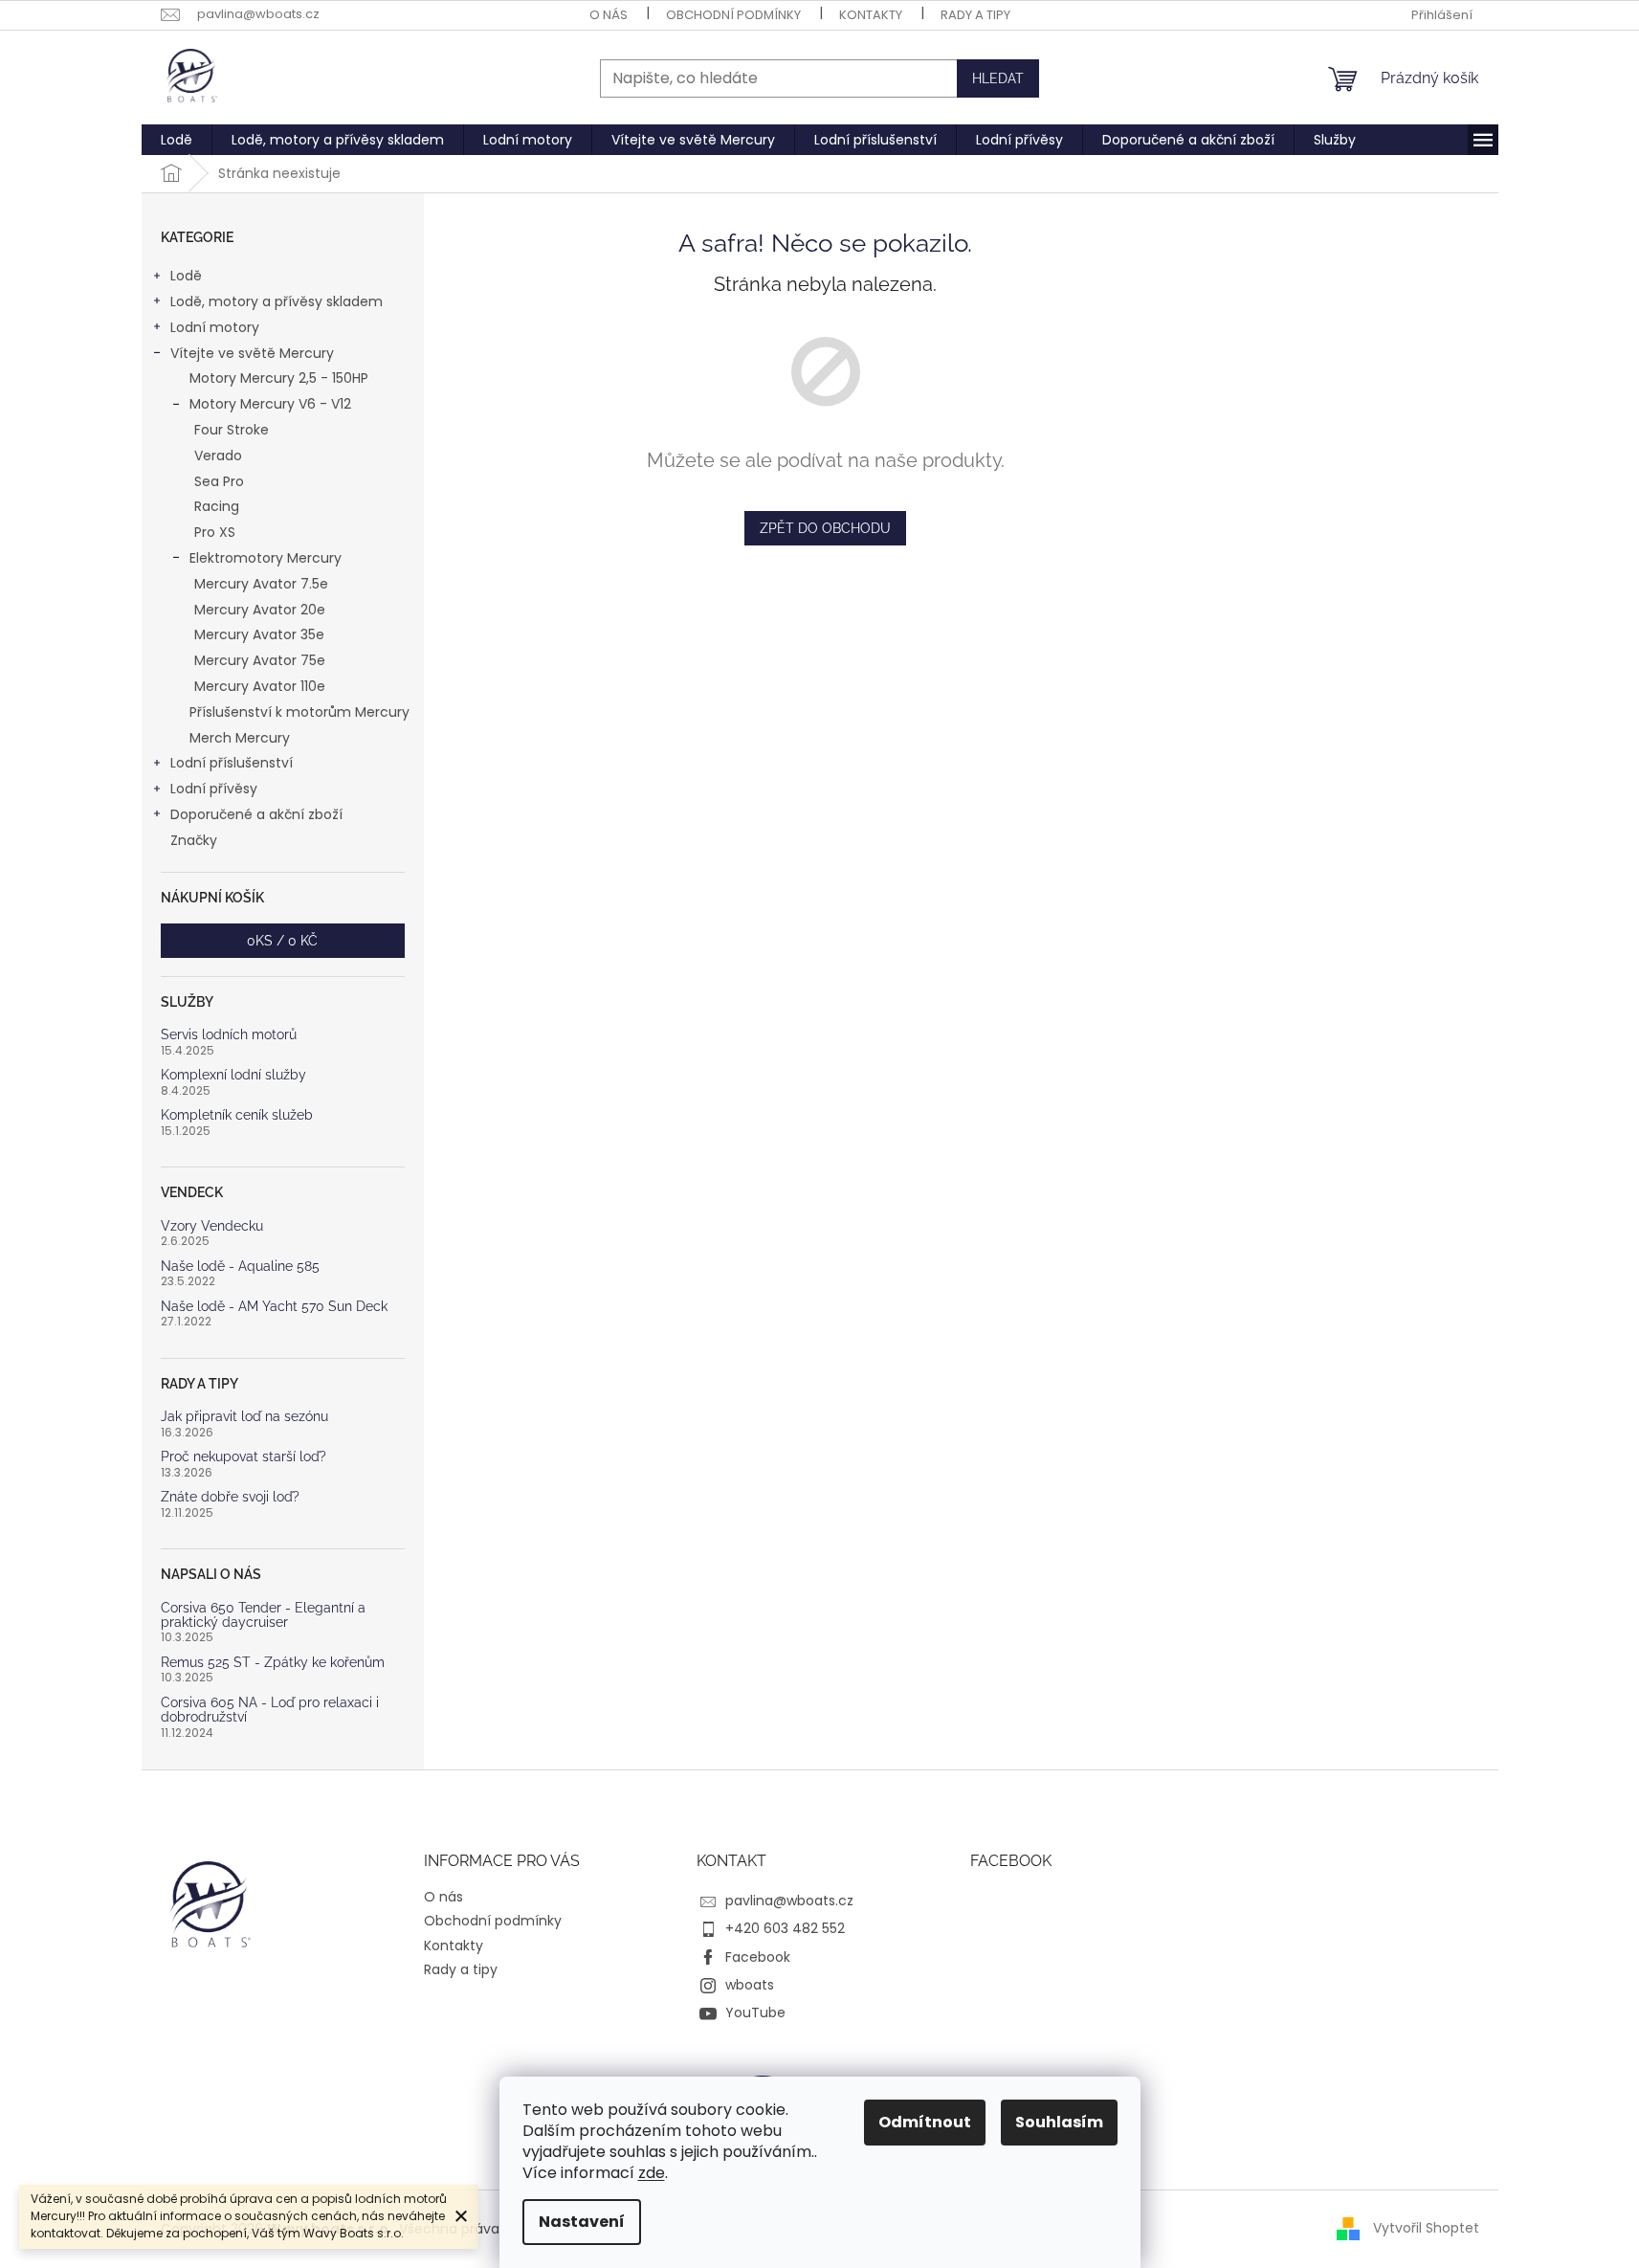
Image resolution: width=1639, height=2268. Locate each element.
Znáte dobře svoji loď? (230, 1497)
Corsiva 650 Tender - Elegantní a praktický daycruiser (263, 1615)
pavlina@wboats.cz (789, 1901)
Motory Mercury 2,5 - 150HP (279, 378)
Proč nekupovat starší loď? (244, 1457)
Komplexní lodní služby (233, 1075)
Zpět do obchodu (825, 528)
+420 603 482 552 (785, 1928)
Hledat (998, 78)
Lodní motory (215, 327)
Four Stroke (232, 430)
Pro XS (215, 532)
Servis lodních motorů (229, 1035)
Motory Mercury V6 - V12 (270, 404)
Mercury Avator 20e (260, 610)
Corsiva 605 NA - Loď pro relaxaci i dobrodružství (270, 1710)
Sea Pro (219, 481)
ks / (282, 941)
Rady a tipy (975, 15)
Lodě (186, 276)
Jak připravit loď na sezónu (244, 1417)
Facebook (758, 1957)
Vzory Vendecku (212, 1226)
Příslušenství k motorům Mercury (299, 712)
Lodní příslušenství (232, 763)
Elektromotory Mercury (266, 558)
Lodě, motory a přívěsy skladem (277, 301)
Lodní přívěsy (214, 789)
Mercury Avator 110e (260, 686)
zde (652, 2173)
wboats (750, 1985)
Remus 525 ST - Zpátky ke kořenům (273, 1663)
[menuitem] (177, 140)
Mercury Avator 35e (259, 634)
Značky (194, 840)
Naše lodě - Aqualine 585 (240, 1267)
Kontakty (871, 15)
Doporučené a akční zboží (256, 814)
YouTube (755, 2012)
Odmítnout (925, 2122)
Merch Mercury (240, 738)
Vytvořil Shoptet (1426, 2228)
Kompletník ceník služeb (237, 1115)
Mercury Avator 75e (260, 660)
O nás (609, 15)
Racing (217, 506)
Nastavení (582, 2222)
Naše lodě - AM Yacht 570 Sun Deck (274, 1307)
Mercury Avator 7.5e (261, 584)
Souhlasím (1059, 2122)
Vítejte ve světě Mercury (252, 353)
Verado (218, 456)
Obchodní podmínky (733, 15)
